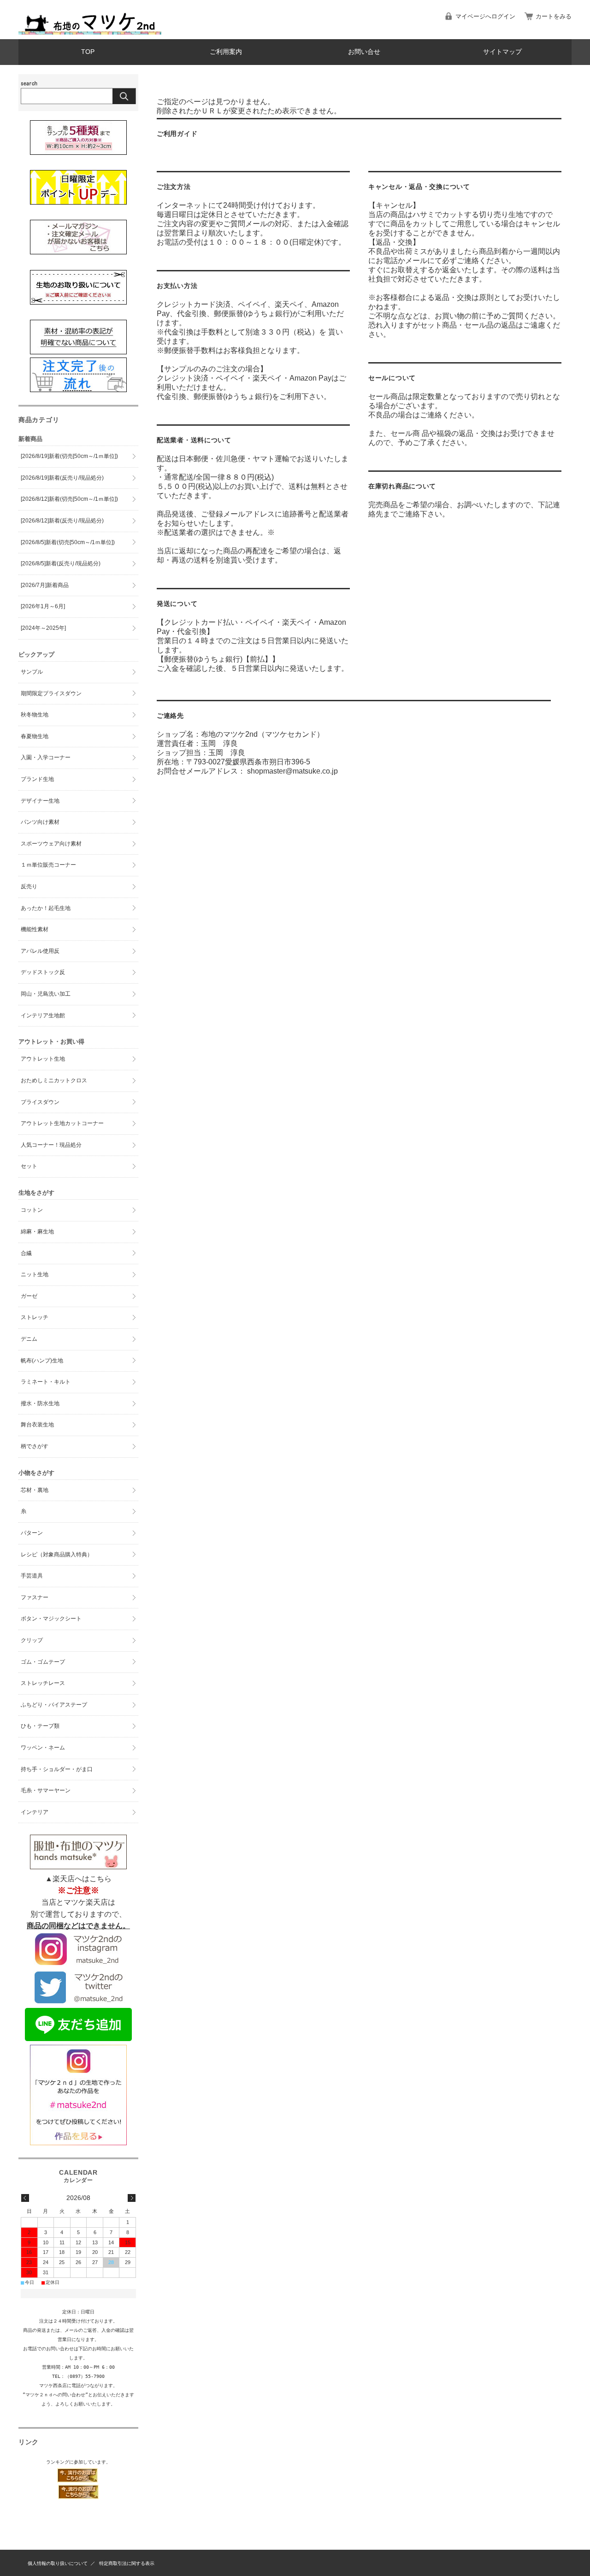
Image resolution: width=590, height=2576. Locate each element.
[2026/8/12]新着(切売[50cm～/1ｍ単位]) (69, 499)
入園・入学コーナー (46, 757)
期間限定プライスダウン (51, 693)
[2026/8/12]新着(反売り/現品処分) (62, 521)
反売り (29, 886)
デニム (29, 1339)
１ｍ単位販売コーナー (48, 865)
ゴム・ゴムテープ (43, 1662)
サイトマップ (502, 52)
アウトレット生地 (43, 1059)
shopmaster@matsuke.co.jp (292, 771)
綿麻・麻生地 (37, 1232)
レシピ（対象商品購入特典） (57, 1555)
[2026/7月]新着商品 (45, 585)
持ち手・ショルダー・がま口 (57, 1769)
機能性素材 (35, 929)
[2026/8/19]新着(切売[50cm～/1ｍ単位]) (69, 456)
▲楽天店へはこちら (78, 1879)
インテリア (35, 1812)
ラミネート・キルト (46, 1382)
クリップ (32, 1640)
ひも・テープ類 (40, 1726)
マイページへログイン (485, 16)
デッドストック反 (43, 972)
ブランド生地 (37, 779)
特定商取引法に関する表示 (127, 2563)
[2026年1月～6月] (43, 606)
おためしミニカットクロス (54, 1080)
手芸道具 (32, 1576)
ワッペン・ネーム (43, 1748)
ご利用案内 (226, 52)
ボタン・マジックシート (51, 1619)
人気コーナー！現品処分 (51, 1145)
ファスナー (35, 1597)
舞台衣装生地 (37, 1425)
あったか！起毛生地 (46, 908)
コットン (32, 1210)
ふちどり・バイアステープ (54, 1705)
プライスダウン (40, 1102)
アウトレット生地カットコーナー (62, 1123)
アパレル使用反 (40, 951)
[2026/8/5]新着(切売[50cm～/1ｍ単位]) (68, 542)
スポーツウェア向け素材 (51, 844)
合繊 (26, 1253)
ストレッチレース (43, 1683)
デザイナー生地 (40, 801)
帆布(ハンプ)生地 (42, 1361)
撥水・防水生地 (40, 1403)
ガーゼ (29, 1296)
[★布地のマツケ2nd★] (90, 32)
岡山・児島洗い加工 (46, 994)
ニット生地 (35, 1274)
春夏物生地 (35, 736)
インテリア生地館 (43, 1015)
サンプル (32, 672)
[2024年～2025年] (43, 628)
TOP (88, 52)
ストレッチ (35, 1317)
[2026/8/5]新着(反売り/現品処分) (61, 563)
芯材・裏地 (35, 1490)
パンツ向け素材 (40, 822)
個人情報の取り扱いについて (58, 2563)
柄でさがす (35, 1446)
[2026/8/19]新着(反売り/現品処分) (62, 478)
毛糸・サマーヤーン (46, 1790)
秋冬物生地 (35, 715)
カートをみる (554, 16)
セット (29, 1166)
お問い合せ (364, 52)
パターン (32, 1533)
